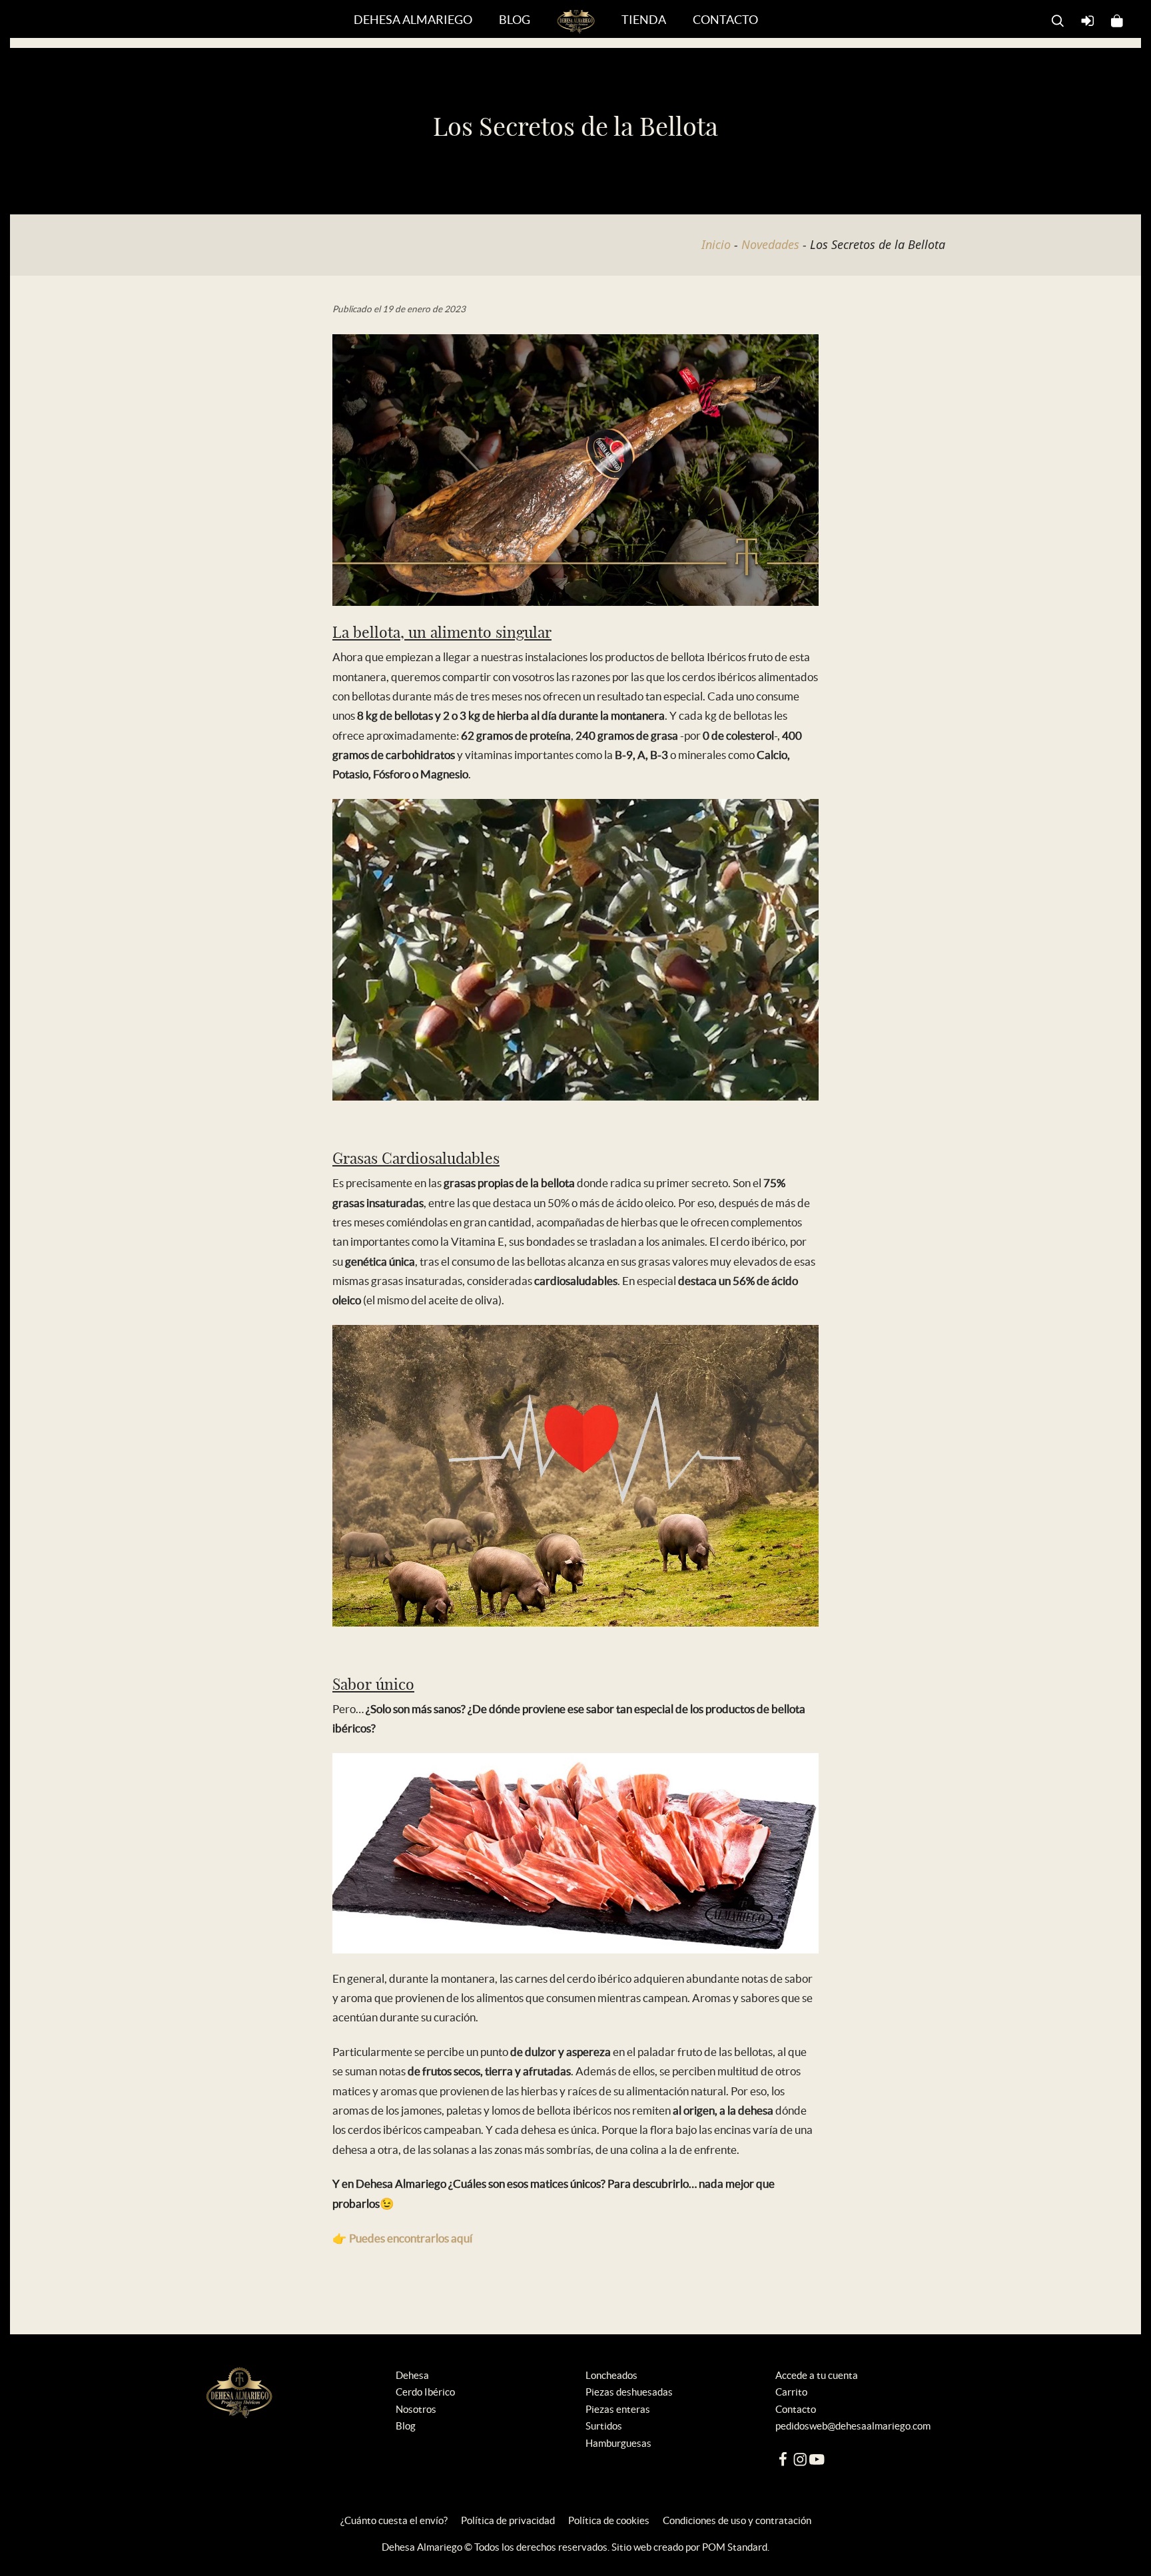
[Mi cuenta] (1088, 19)
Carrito (791, 2392)
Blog (406, 2426)
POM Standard (735, 2547)
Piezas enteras (618, 2409)
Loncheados (611, 2375)
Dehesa (412, 2375)
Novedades (770, 244)
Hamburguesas (618, 2443)
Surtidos (604, 2426)
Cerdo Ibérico (425, 2392)
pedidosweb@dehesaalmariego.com (853, 2426)
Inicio (716, 244)
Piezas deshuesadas (629, 2392)
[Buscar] (1058, 19)
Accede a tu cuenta (817, 2375)
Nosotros (416, 2409)
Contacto (796, 2409)
